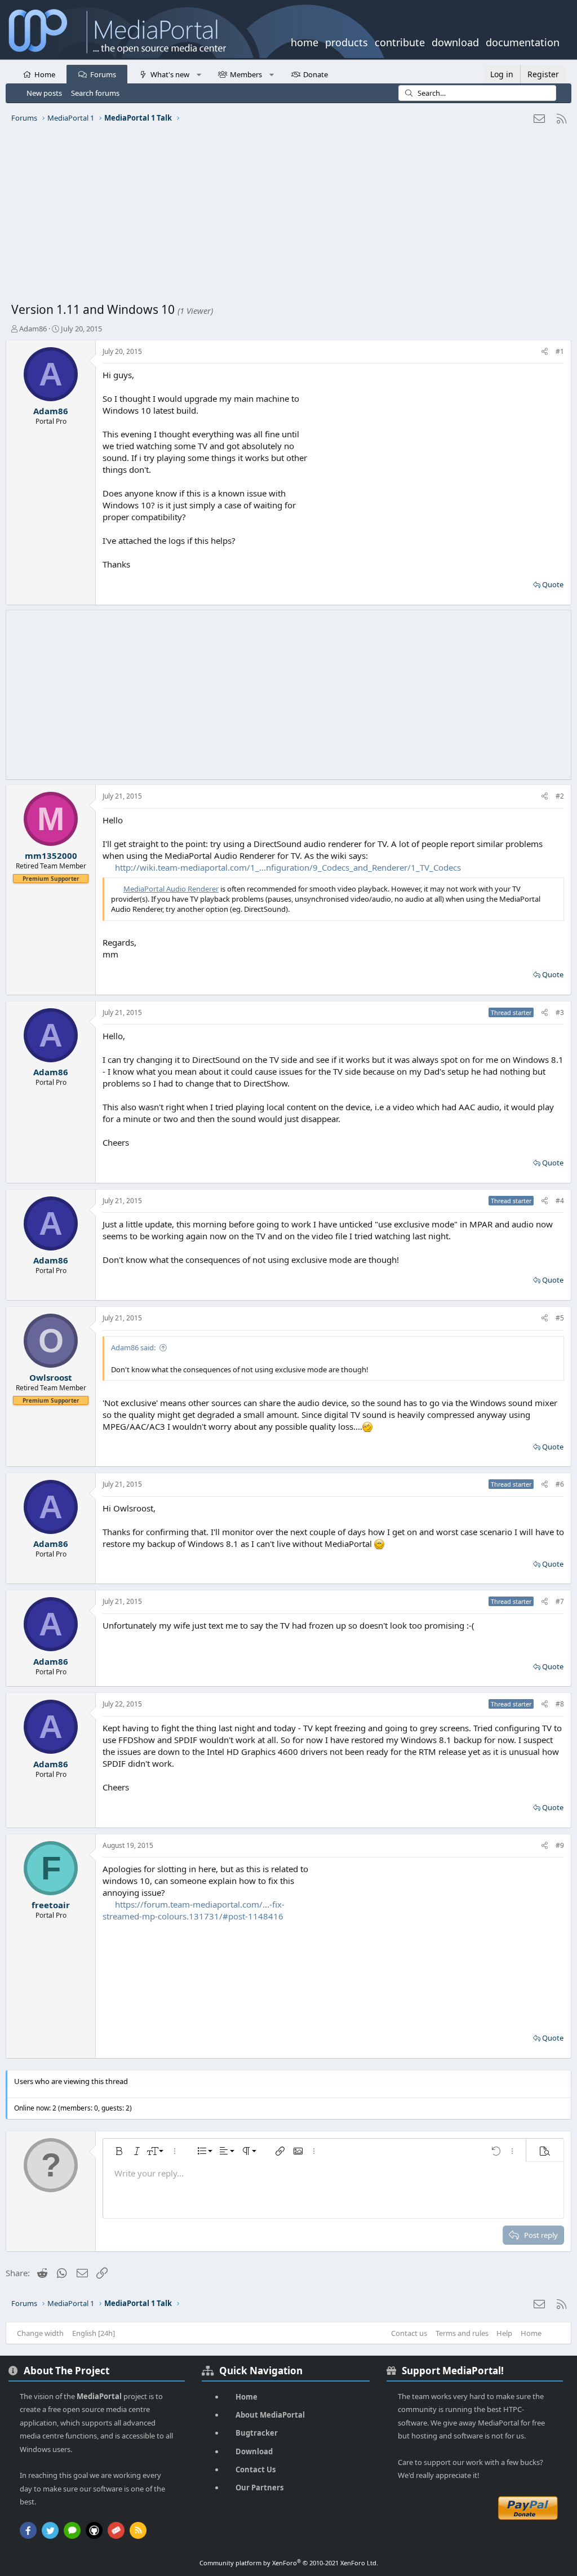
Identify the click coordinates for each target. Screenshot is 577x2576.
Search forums (95, 93)
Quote (553, 584)
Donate (316, 74)
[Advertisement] (288, 217)
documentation (523, 41)
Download (254, 2451)
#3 (560, 1012)
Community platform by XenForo (289, 2563)
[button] (199, 74)
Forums (103, 74)
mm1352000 (51, 855)
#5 (560, 1318)
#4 (560, 1201)
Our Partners (259, 2488)
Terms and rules (462, 2333)
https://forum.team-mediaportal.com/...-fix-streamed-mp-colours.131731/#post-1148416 (194, 1910)
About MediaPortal (270, 2415)
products (347, 41)
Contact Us (256, 2469)
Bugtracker (257, 2433)
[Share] (545, 352)
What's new (170, 74)
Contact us (409, 2333)
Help (504, 2333)
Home (45, 74)
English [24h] (94, 2333)
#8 (560, 1704)
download (455, 41)
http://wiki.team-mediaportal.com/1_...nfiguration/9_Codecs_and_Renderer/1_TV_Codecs (288, 867)
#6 (560, 1484)
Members (246, 74)
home (305, 41)
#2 (560, 796)
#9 (560, 1845)
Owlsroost (51, 1377)
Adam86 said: (133, 1347)
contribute (400, 41)
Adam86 (33, 329)
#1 (560, 351)
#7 (560, 1601)
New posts (44, 93)
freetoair (51, 1905)
